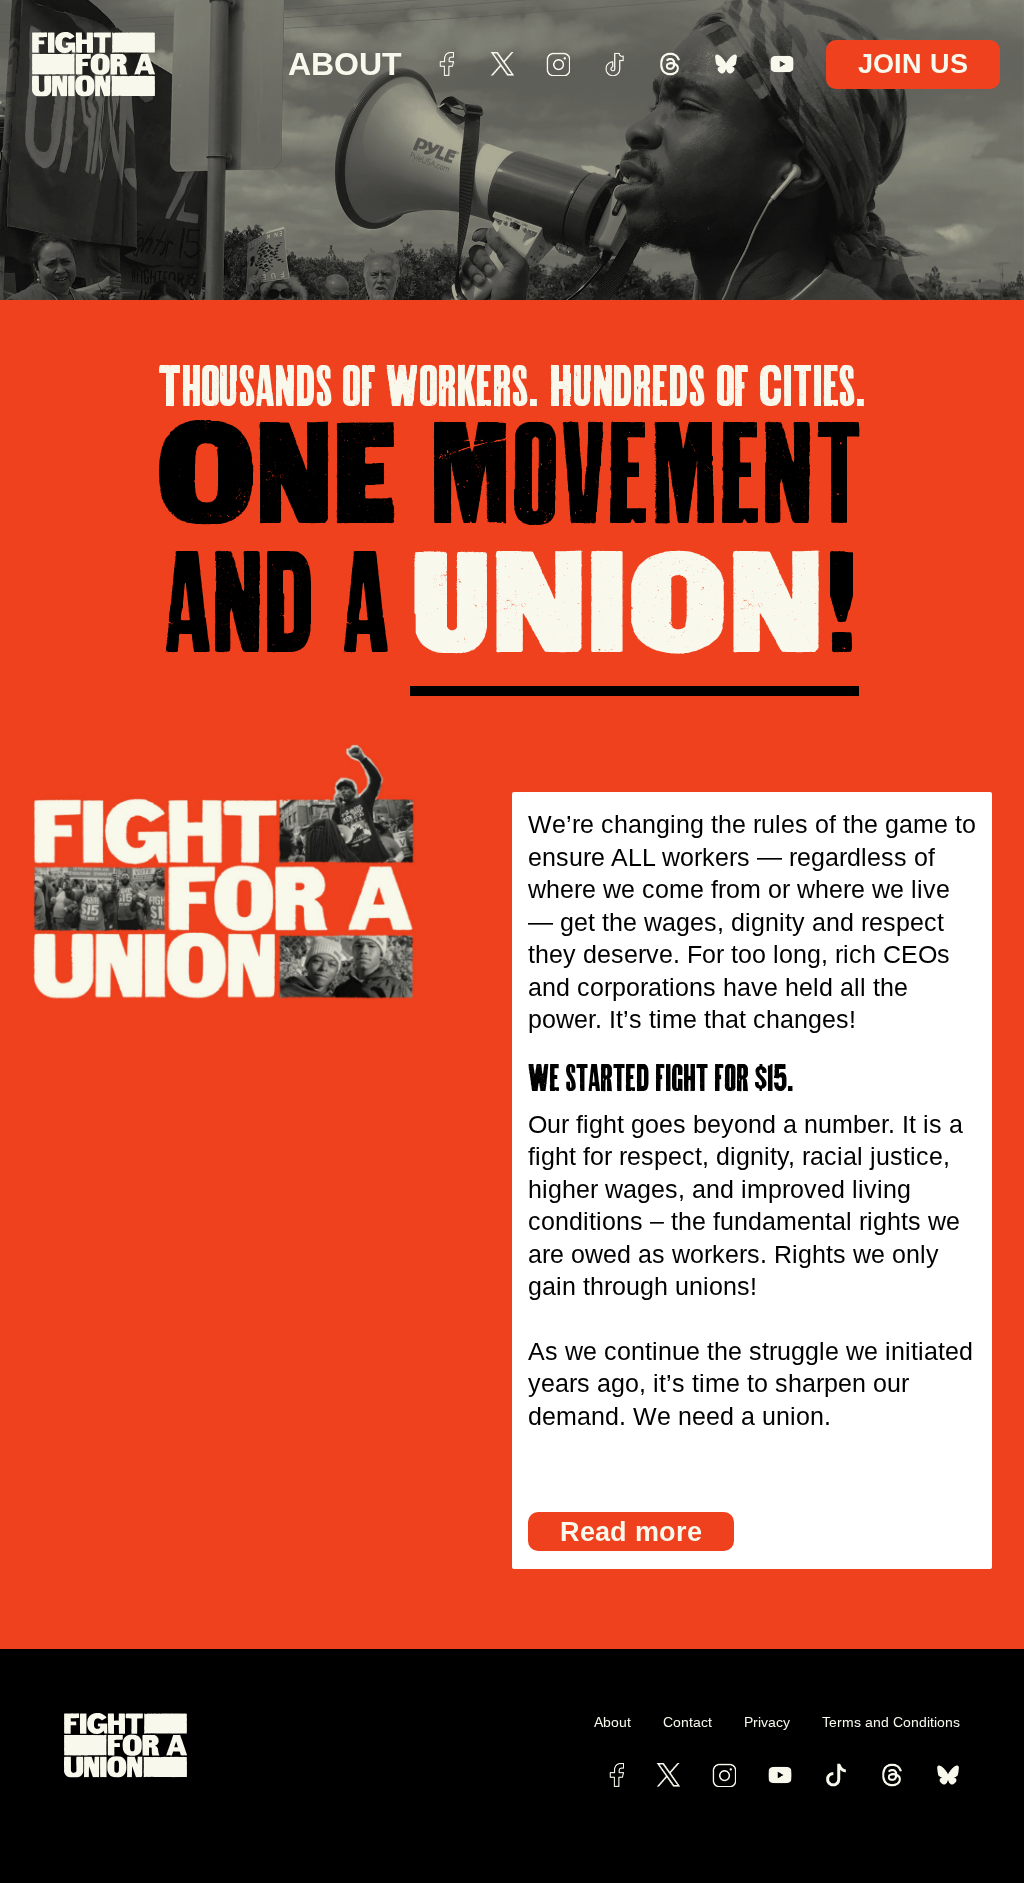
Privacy (767, 1722)
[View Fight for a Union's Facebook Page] (616, 1775)
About (345, 64)
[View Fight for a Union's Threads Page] (892, 1775)
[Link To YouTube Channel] (780, 1775)
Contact (687, 1722)
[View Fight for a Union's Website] (288, 1745)
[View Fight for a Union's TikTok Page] (836, 1775)
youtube (782, 64)
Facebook (446, 64)
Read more (631, 1531)
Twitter (502, 64)
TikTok (614, 64)
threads (670, 64)
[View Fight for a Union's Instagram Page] (724, 1775)
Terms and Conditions (891, 1722)
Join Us (913, 63)
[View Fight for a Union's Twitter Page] (668, 1775)
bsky (726, 64)
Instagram (558, 64)
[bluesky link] (948, 1775)
